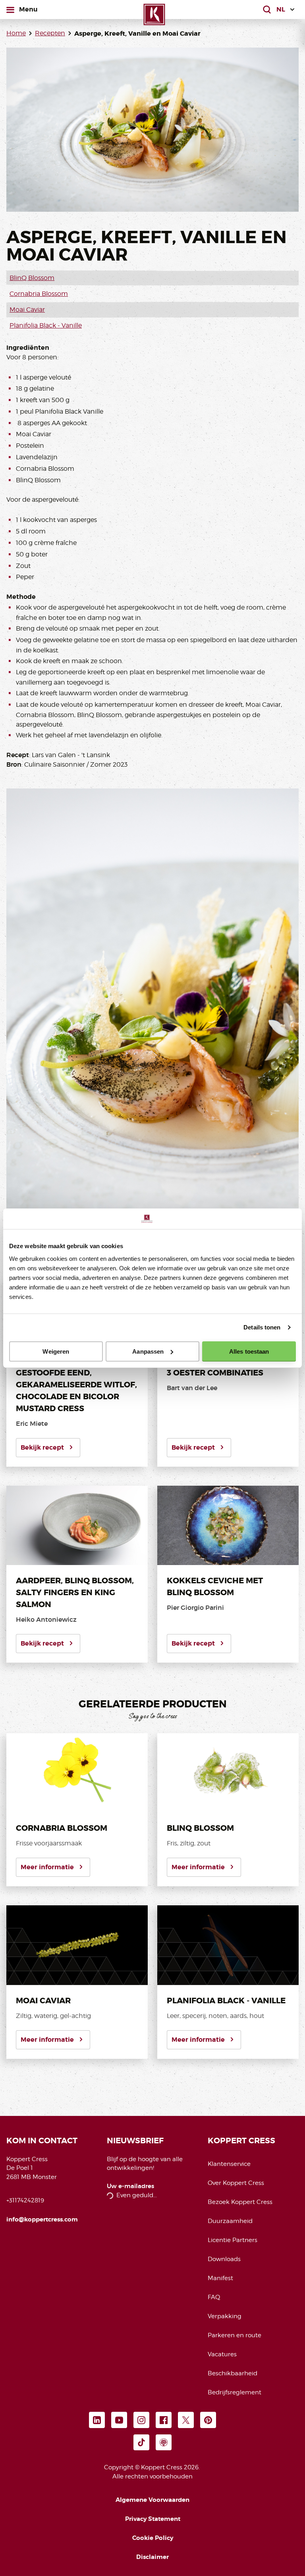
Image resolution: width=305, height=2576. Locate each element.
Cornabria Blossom (39, 294)
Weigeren (56, 1351)
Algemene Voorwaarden (152, 2500)
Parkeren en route (235, 2335)
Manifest (220, 2278)
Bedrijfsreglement (235, 2392)
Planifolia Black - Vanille (46, 325)
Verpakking (225, 2316)
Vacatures (222, 2354)
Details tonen (262, 1327)
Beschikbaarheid (233, 2373)
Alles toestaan (249, 1351)
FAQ (214, 2297)
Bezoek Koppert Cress (240, 2202)
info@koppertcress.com (42, 2219)
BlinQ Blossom (32, 278)
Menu (28, 9)
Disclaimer (152, 2557)
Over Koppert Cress (236, 2183)
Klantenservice (229, 2164)
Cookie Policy (153, 2538)
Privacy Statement (153, 2519)
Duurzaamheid (230, 2221)
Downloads (224, 2259)
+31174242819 (25, 2200)
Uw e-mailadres (130, 2186)
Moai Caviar (27, 310)
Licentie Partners (233, 2240)
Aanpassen (148, 1351)
